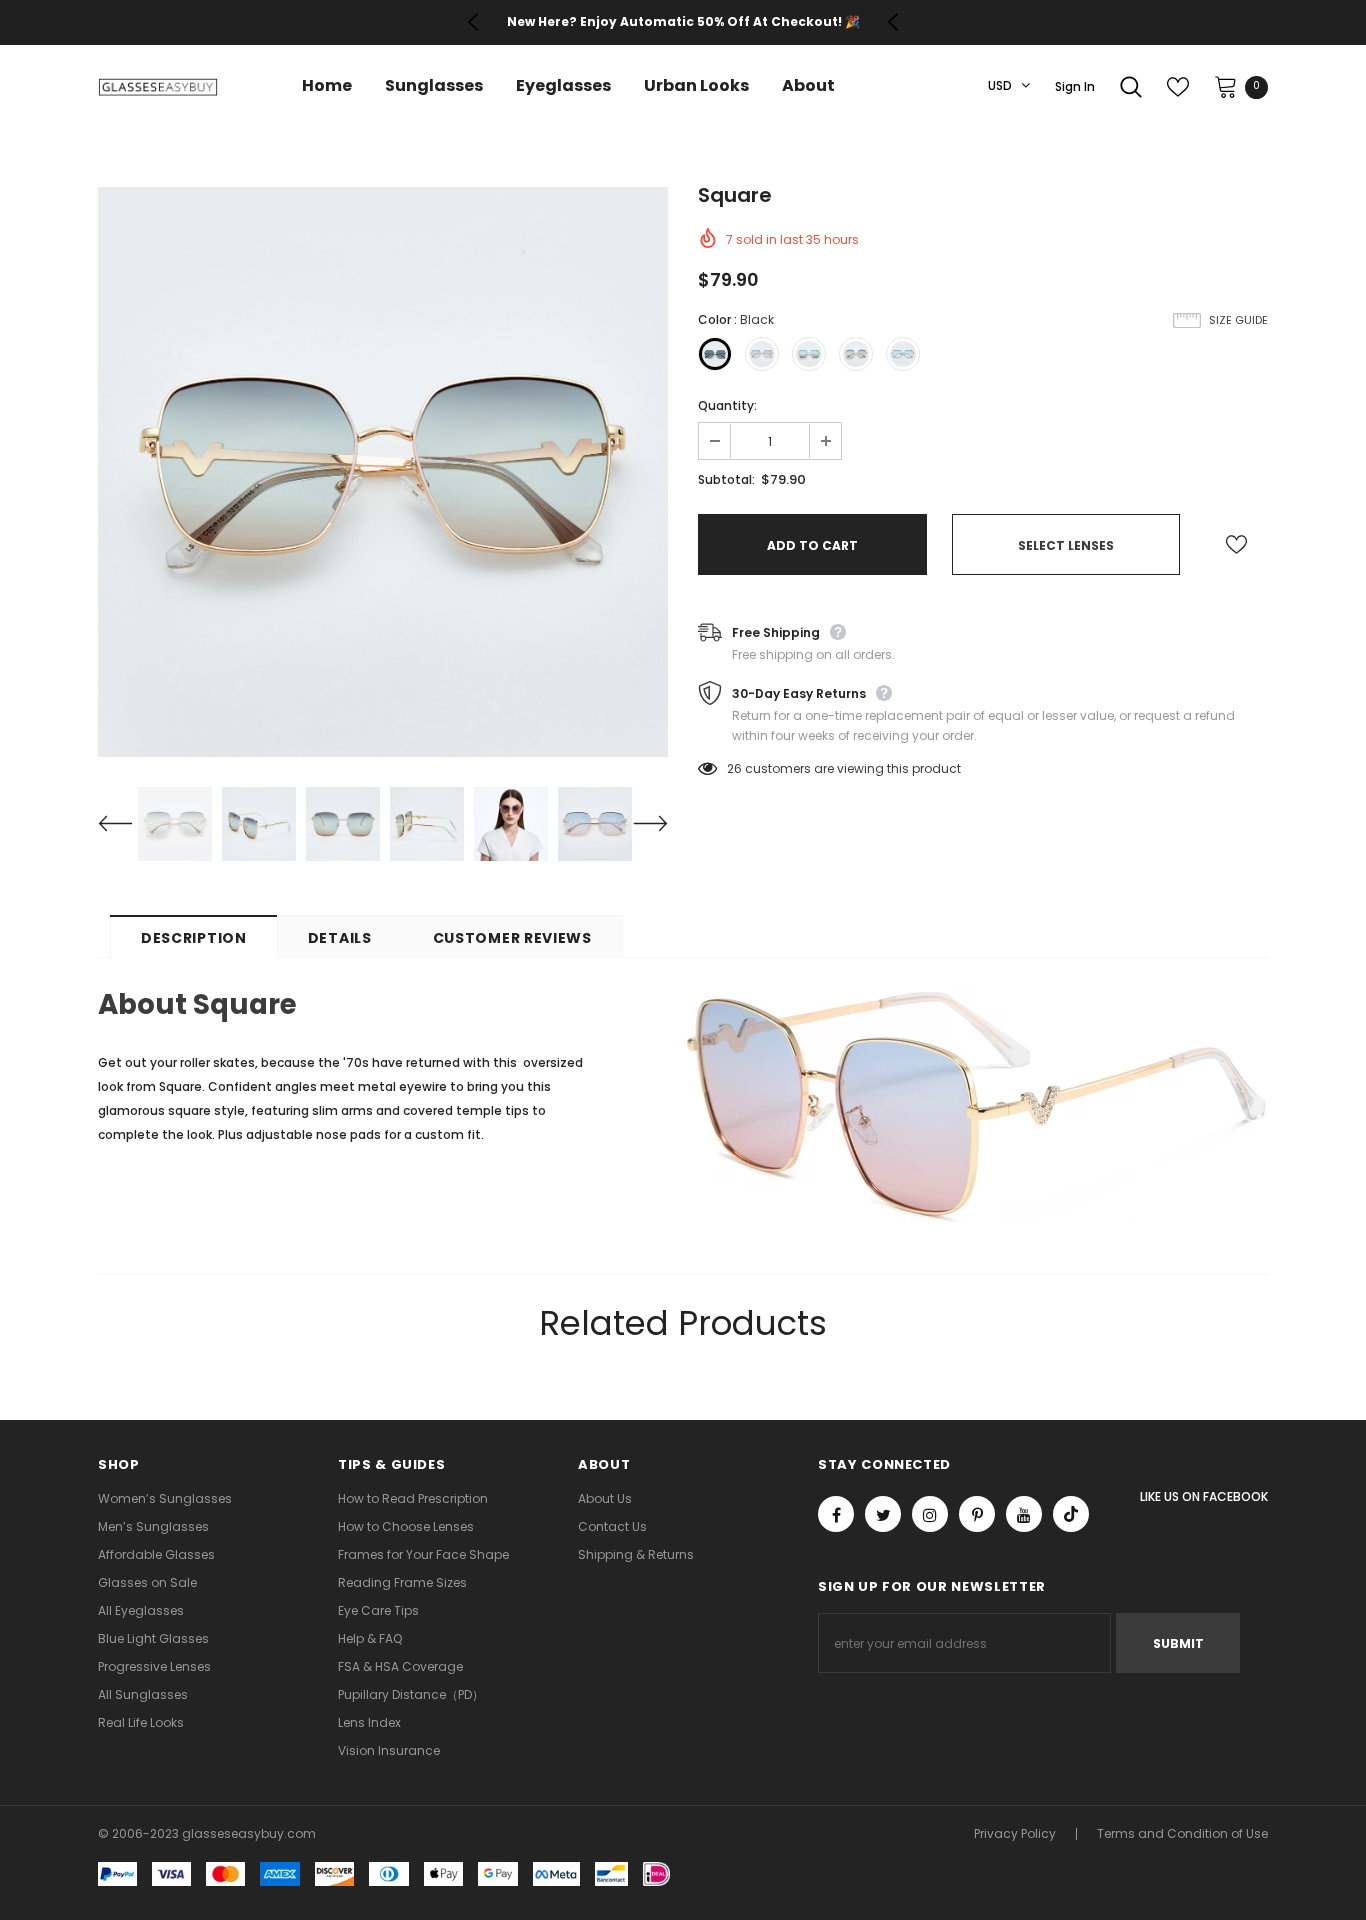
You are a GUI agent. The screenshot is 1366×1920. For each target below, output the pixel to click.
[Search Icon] (1131, 87)
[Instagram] (930, 1514)
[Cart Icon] (1226, 86)
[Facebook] (836, 1514)
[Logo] (158, 86)
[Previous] (128, 824)
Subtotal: (726, 479)
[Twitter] (883, 1514)
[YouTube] (1024, 1514)
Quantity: (727, 405)
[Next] (638, 824)
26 (734, 768)
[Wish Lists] (1236, 544)
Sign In (1075, 86)
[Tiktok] (1071, 1514)
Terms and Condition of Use (1182, 1833)
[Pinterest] (977, 1514)
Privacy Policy (1015, 1833)
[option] (683, 22)
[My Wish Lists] (1178, 87)
